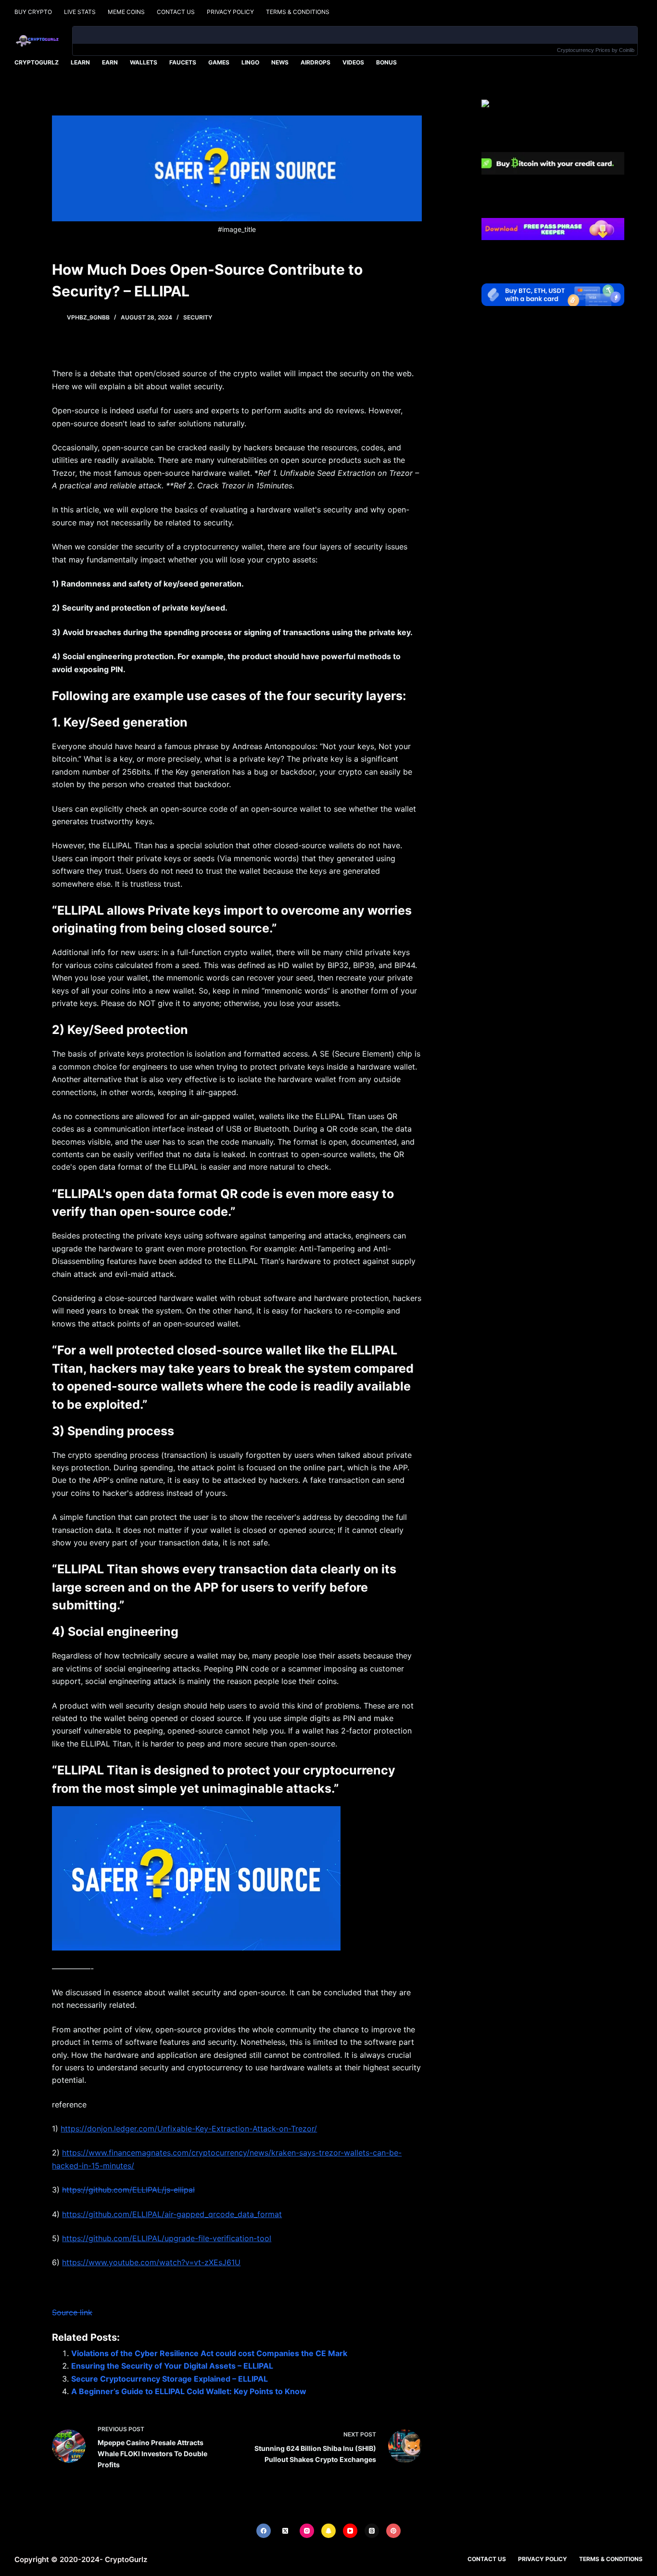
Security (198, 317)
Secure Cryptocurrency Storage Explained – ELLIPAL (170, 2379)
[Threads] (372, 2531)
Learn (80, 62)
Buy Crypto (33, 12)
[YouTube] (350, 2531)
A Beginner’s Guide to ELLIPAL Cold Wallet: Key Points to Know (189, 2391)
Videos (353, 62)
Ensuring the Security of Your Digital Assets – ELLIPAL (172, 2366)
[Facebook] (264, 2531)
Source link (72, 2312)
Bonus (386, 62)
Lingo (250, 62)
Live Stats (80, 12)
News (280, 62)
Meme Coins (126, 12)
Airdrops (316, 62)
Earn (110, 62)
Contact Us (176, 12)
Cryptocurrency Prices (584, 50)
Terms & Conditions (298, 12)
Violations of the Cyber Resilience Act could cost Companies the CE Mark (209, 2353)
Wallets (144, 62)
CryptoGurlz (37, 62)
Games (219, 62)
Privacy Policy (230, 12)
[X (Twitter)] (285, 2531)
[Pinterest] (393, 2531)
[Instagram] (307, 2531)
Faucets (183, 62)
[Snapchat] (328, 2531)
